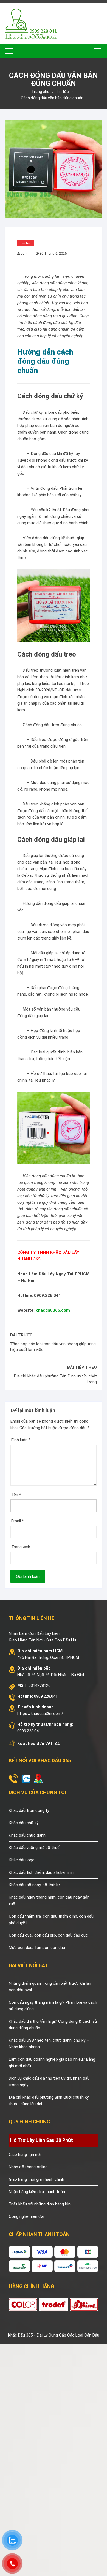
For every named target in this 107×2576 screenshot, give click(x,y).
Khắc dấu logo (22, 1860)
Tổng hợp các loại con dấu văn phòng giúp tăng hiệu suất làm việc (53, 1347)
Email (18, 1521)
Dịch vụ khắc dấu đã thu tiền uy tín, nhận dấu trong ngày (49, 2082)
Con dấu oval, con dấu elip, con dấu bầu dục (48, 1935)
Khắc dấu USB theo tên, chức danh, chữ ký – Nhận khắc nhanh (49, 2044)
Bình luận (21, 1440)
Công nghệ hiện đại (26, 2216)
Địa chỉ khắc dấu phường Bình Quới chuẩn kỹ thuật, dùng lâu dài (49, 2101)
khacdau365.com (53, 1310)
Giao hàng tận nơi (25, 2155)
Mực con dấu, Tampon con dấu (37, 1948)
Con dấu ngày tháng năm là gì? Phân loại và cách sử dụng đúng (53, 2006)
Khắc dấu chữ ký (24, 1823)
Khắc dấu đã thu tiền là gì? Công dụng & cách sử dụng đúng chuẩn (53, 2025)
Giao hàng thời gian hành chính (36, 2179)
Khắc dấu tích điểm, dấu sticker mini (42, 1872)
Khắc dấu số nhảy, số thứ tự (34, 1885)
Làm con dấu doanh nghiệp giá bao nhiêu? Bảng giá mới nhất (52, 2063)
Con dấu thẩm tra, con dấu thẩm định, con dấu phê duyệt (51, 1919)
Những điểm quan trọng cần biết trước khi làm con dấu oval (51, 1987)
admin (26, 253)
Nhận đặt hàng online (28, 2167)
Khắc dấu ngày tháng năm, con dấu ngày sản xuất (49, 1900)
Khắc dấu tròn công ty (29, 1810)
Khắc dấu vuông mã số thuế (34, 1848)
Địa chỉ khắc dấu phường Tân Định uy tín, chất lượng (55, 1379)
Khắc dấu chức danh (27, 1835)
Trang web (21, 1547)
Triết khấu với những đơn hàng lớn (40, 2204)
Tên (16, 1495)
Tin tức (26, 243)
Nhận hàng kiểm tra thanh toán (37, 2192)
